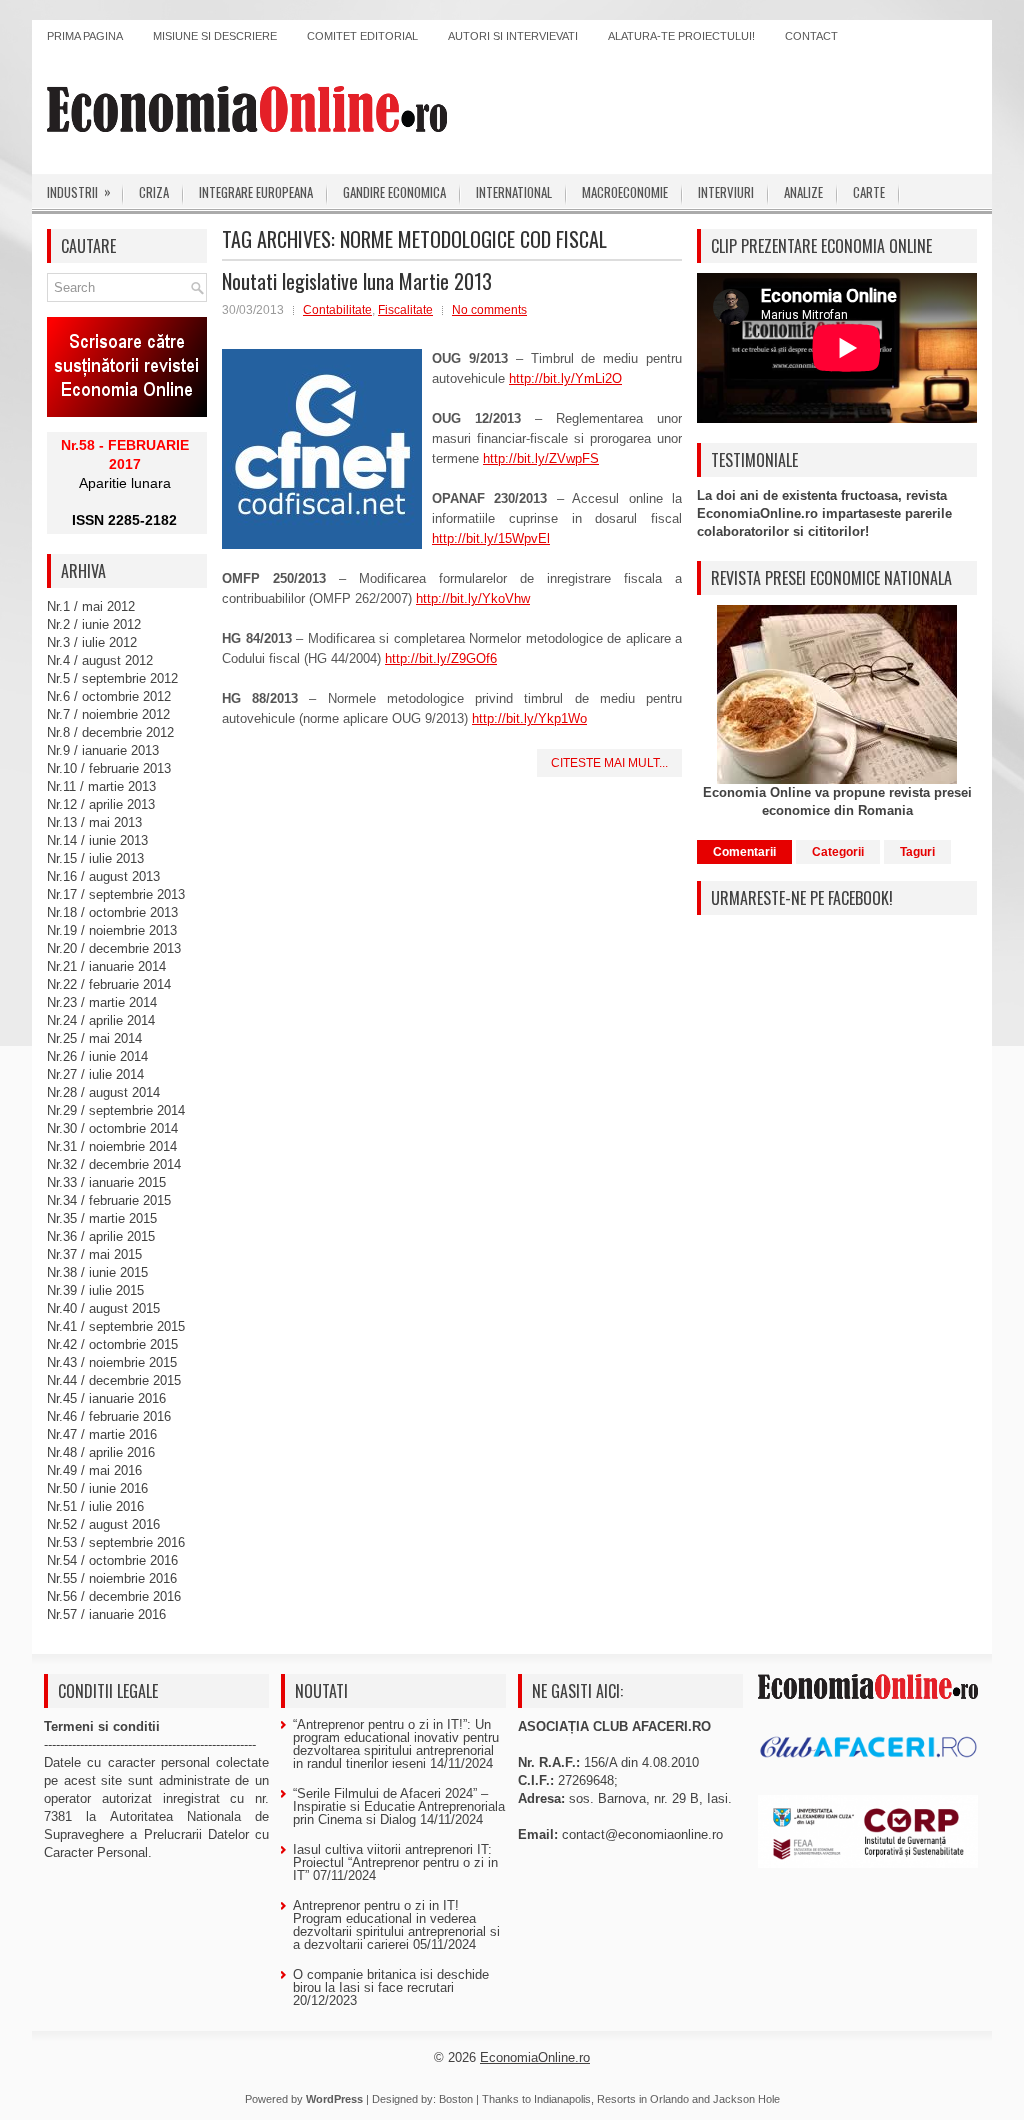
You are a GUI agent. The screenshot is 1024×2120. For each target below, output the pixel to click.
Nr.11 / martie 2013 (101, 786)
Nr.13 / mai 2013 (94, 822)
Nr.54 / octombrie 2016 (112, 1560)
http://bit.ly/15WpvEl (491, 538)
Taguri (917, 852)
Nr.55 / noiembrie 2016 (112, 1578)
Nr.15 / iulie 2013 (95, 858)
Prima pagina (85, 36)
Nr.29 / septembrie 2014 (116, 1110)
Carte (869, 192)
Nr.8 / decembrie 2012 (110, 732)
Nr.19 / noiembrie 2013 (112, 930)
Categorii (838, 852)
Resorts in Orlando (643, 2099)
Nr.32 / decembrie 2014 (114, 1164)
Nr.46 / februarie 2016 (109, 1416)
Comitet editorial (362, 36)
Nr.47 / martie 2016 (102, 1434)
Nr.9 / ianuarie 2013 (103, 750)
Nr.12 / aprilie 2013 (101, 804)
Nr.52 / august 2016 (103, 1524)
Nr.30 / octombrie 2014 (112, 1128)
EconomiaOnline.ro (535, 2057)
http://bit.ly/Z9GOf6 (441, 658)
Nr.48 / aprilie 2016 (101, 1452)
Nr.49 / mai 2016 (94, 1470)
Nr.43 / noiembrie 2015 (112, 1362)
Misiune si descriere (215, 36)
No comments (489, 310)
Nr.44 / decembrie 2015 (114, 1380)
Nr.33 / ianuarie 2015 (106, 1182)
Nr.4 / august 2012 (100, 660)
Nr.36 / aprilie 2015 (101, 1236)
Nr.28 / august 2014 (103, 1092)
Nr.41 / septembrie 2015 (116, 1326)
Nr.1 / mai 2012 (91, 606)
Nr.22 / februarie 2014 (109, 984)
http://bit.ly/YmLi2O (565, 378)
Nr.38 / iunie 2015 (97, 1272)
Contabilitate (337, 310)
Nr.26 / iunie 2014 (97, 1056)
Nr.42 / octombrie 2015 (112, 1344)
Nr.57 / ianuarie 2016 (106, 1614)
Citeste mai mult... (609, 763)
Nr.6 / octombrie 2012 (109, 696)
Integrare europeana (256, 192)
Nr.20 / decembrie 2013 (114, 948)
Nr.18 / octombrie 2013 (112, 912)
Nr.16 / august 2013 (103, 876)
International (514, 192)
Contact (811, 36)
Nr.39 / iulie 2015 (95, 1290)
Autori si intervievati (513, 36)
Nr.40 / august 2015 (103, 1308)
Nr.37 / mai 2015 (94, 1254)
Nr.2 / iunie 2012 (94, 624)
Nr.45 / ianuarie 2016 (106, 1398)
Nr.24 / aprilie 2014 (101, 1020)
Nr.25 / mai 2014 (94, 1038)
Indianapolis (562, 2099)
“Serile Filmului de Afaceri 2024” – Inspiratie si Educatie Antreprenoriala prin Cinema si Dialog (399, 1806)
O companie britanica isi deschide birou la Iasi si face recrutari (391, 1981)
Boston (456, 2099)
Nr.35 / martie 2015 (102, 1218)
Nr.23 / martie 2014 (102, 1002)
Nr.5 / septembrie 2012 (112, 678)
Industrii (79, 191)
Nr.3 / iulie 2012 (92, 642)
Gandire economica (394, 192)
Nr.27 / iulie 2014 (95, 1074)
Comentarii (744, 852)
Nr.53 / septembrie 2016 (116, 1542)
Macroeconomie (625, 192)
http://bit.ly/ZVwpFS (541, 458)
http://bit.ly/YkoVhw (473, 598)
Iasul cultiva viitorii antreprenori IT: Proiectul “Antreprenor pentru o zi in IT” (395, 1862)
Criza (154, 192)
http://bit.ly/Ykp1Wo (529, 718)
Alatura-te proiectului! (681, 36)
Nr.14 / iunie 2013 (97, 840)
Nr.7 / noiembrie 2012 (108, 714)
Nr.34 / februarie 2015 (109, 1200)
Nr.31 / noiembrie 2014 (112, 1146)
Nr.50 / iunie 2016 (97, 1488)
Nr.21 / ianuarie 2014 (106, 966)
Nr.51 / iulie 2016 (95, 1506)
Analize (803, 192)
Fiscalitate (405, 310)
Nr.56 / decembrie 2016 (114, 1596)
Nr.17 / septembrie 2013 (116, 894)
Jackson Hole (746, 2099)
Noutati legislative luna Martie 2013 (357, 281)
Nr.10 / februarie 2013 (109, 768)
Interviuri (726, 192)
